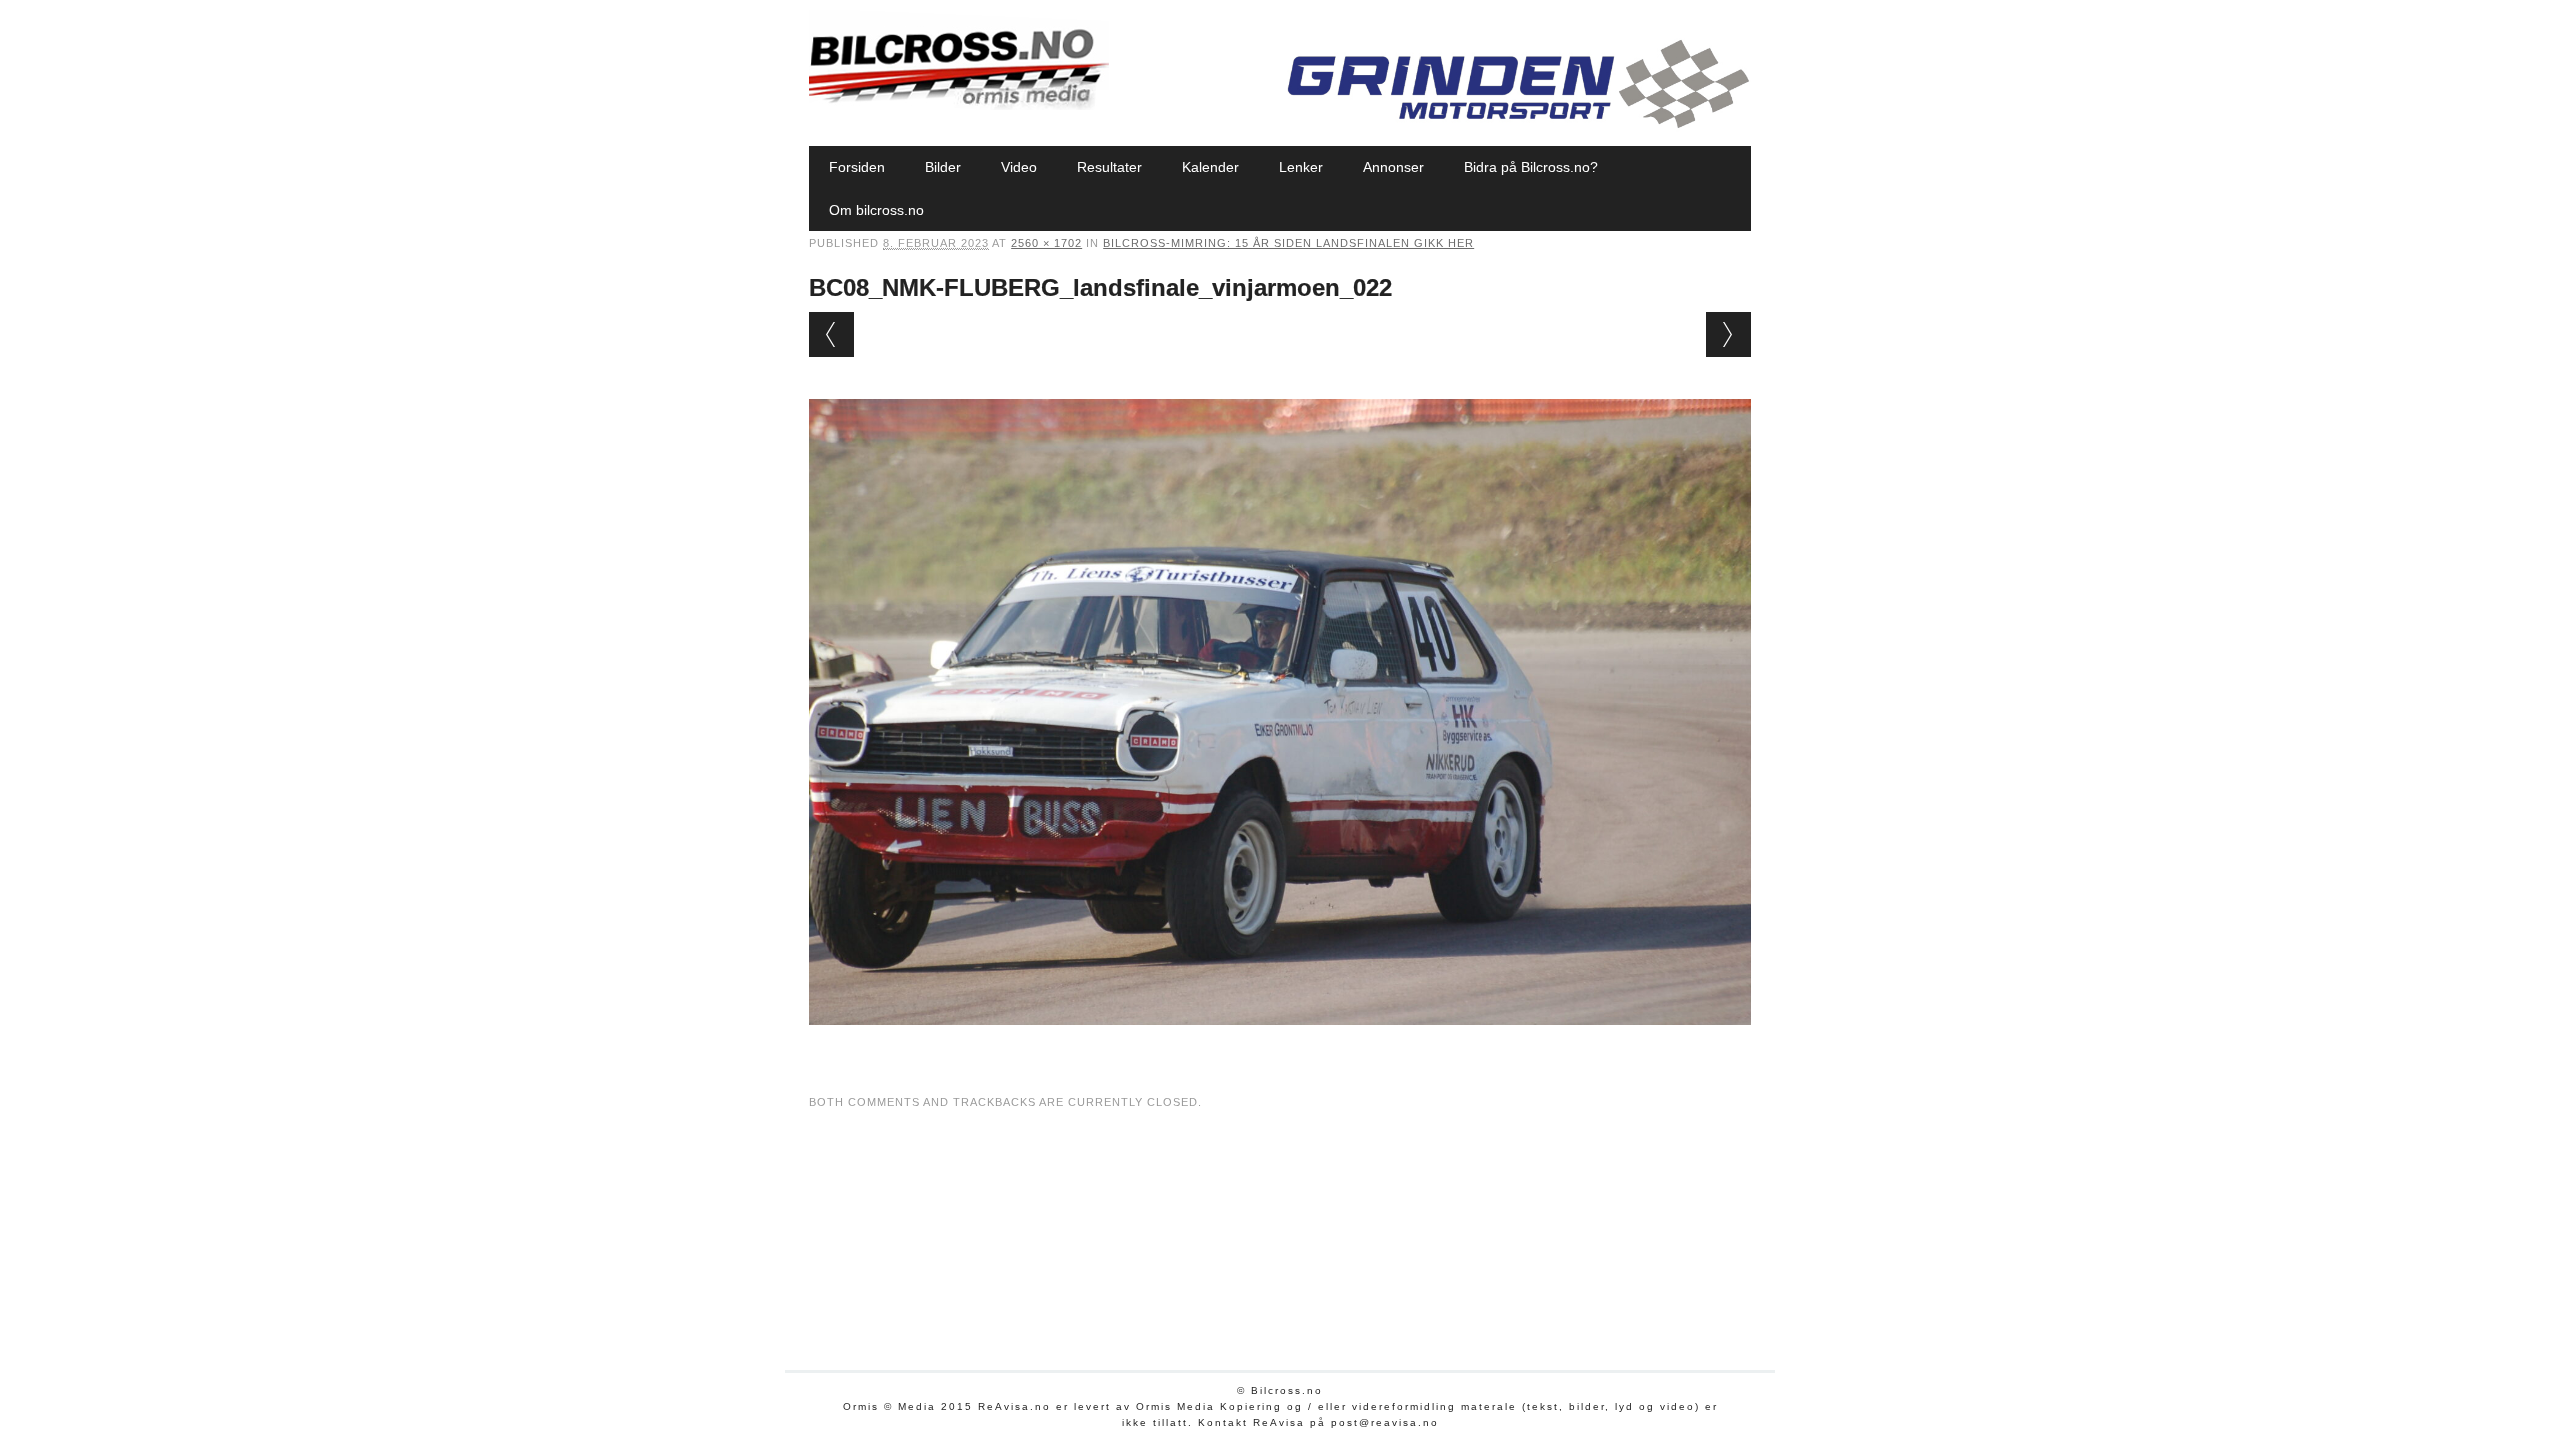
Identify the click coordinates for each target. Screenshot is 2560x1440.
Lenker (1301, 167)
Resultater (1109, 167)
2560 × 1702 (1046, 243)
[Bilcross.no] (959, 105)
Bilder (943, 167)
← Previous (831, 334)
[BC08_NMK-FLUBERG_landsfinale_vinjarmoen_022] (1280, 1044)
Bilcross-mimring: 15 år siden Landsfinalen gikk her (1288, 243)
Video (1019, 167)
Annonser (1393, 167)
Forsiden (857, 167)
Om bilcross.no (876, 210)
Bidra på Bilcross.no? (1531, 167)
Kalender (1210, 167)
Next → (1728, 334)
